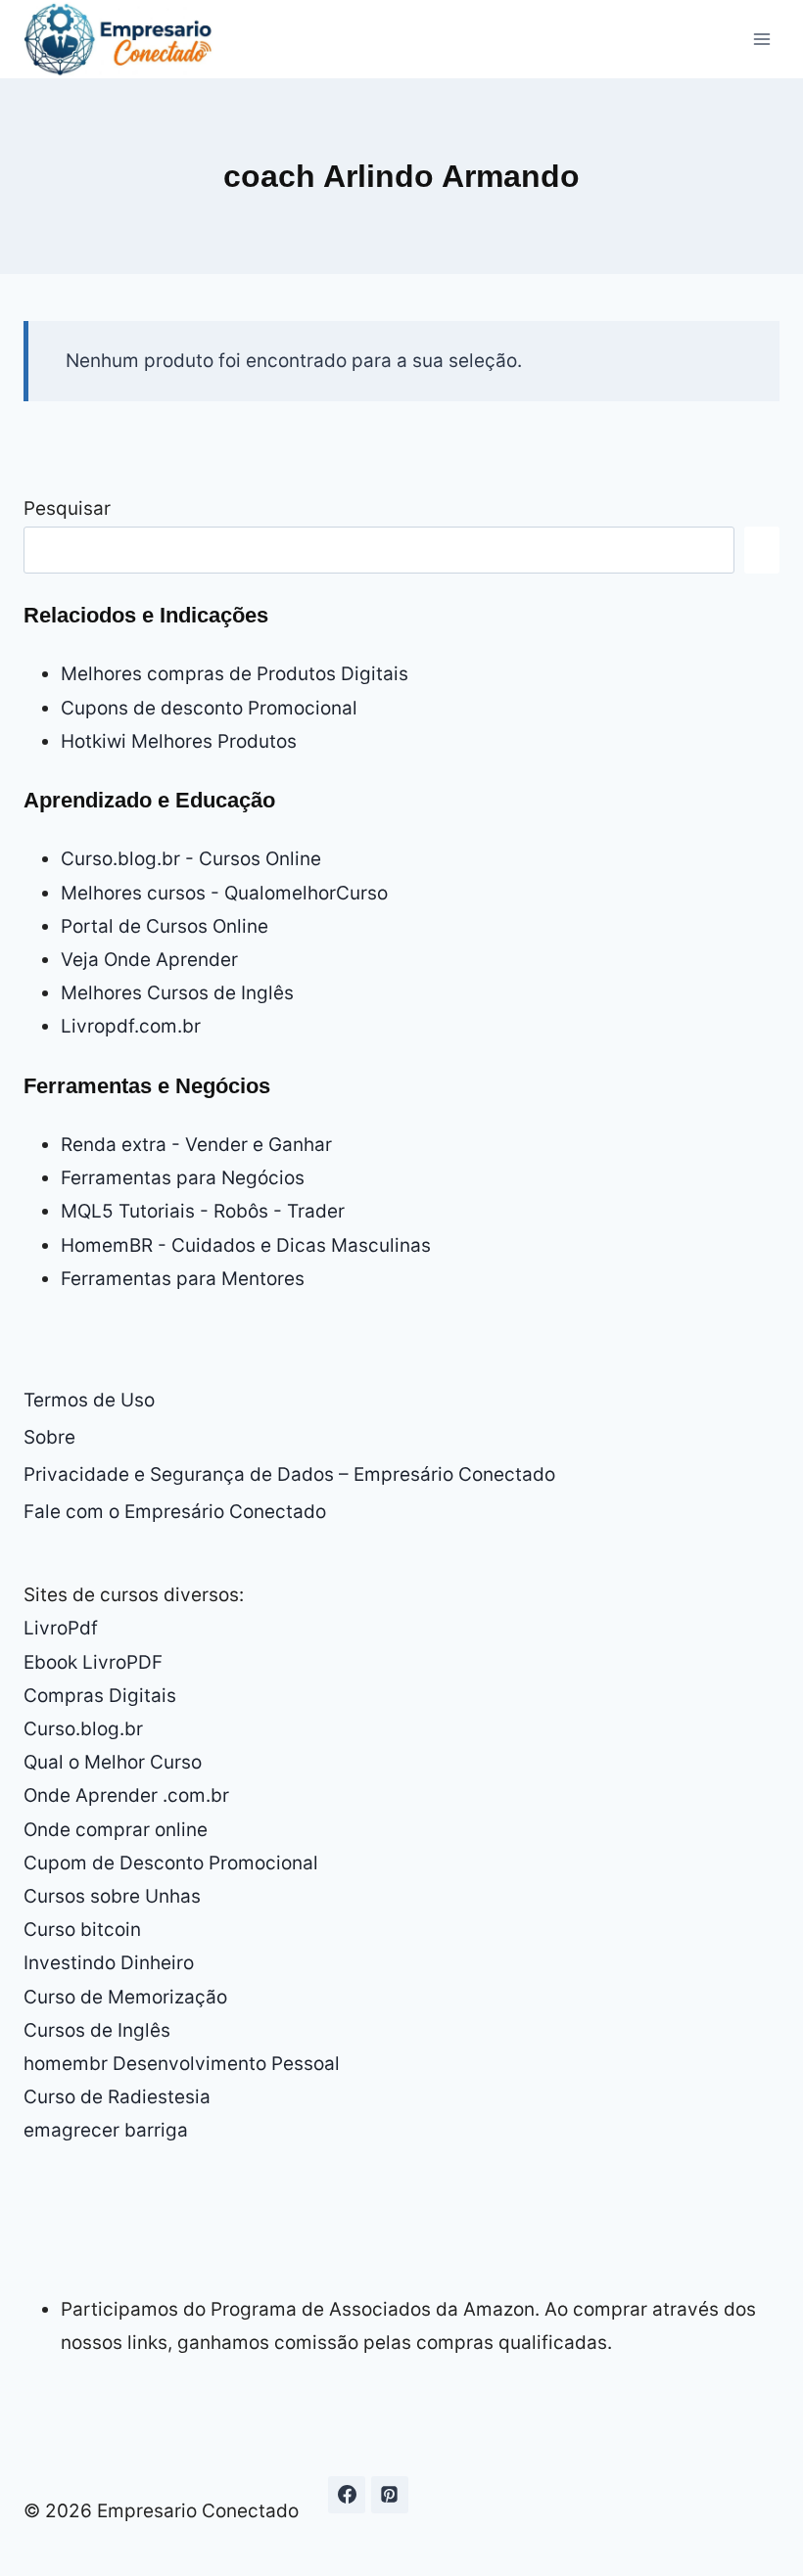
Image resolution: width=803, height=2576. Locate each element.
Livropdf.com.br (131, 1026)
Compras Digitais (100, 1696)
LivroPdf (61, 1628)
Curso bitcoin (82, 1930)
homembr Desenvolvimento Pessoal (182, 2064)
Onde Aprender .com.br (126, 1795)
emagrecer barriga (106, 2130)
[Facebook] (347, 2495)
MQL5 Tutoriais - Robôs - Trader (203, 1211)
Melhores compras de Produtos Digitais (235, 674)
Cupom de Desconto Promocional (171, 1863)
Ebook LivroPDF (93, 1662)
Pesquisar (67, 508)
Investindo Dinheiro (109, 1963)
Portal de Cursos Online (165, 926)
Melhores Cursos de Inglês (177, 993)
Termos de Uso (89, 1400)
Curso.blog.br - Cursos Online (191, 859)
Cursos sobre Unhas (112, 1896)
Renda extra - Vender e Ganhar (196, 1145)
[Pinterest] (390, 2495)
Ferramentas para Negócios (183, 1178)
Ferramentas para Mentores (183, 1279)
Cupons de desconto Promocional (209, 708)
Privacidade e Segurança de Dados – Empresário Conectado (289, 1474)
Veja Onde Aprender (149, 960)
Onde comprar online (116, 1830)
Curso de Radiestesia (117, 2097)
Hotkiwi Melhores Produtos (179, 741)
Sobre (49, 1437)
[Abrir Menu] (761, 39)
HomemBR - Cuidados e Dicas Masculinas (246, 1245)
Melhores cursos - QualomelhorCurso (224, 893)
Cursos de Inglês (97, 2030)
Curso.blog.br (83, 1729)
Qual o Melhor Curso (113, 1762)
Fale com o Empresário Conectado (175, 1512)
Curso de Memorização (125, 1997)
